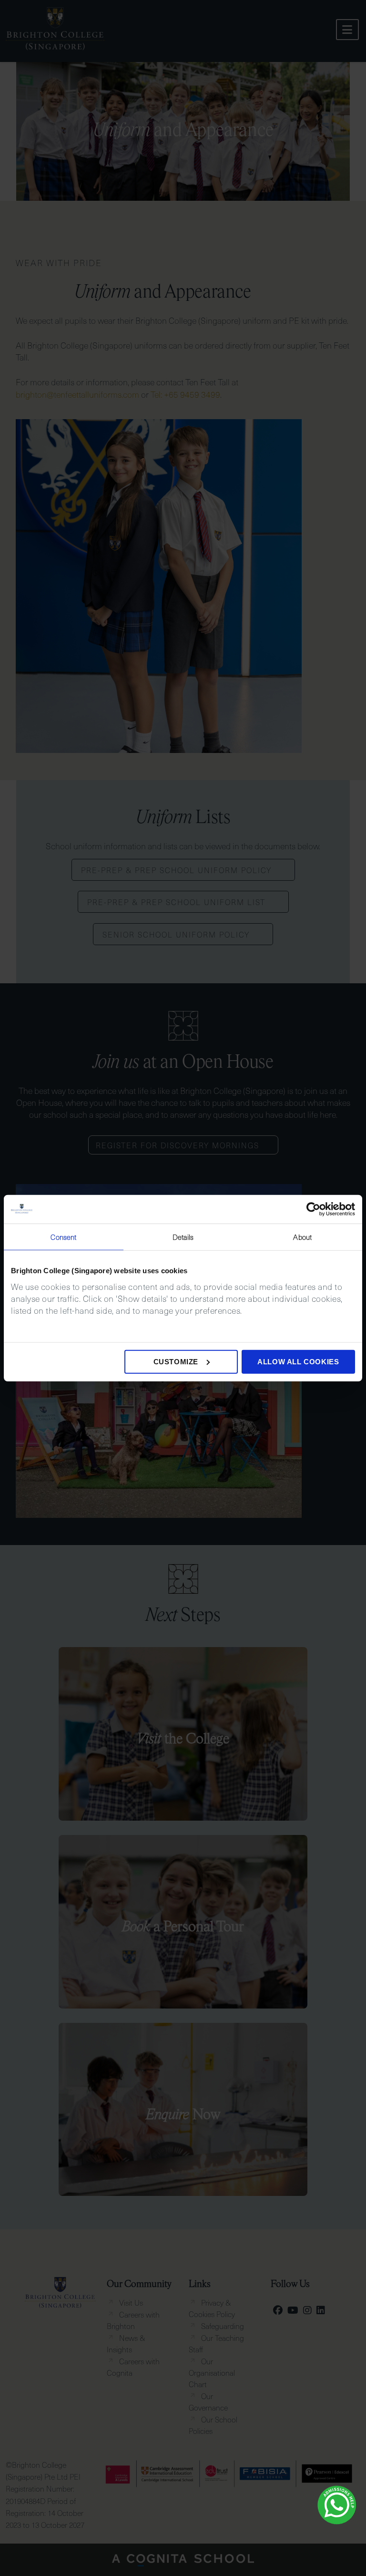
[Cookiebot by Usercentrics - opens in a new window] (313, 1209)
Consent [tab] (63, 1237)
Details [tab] (183, 1237)
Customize (176, 1361)
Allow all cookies (298, 1361)
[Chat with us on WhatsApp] (337, 2505)
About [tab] (302, 1237)
